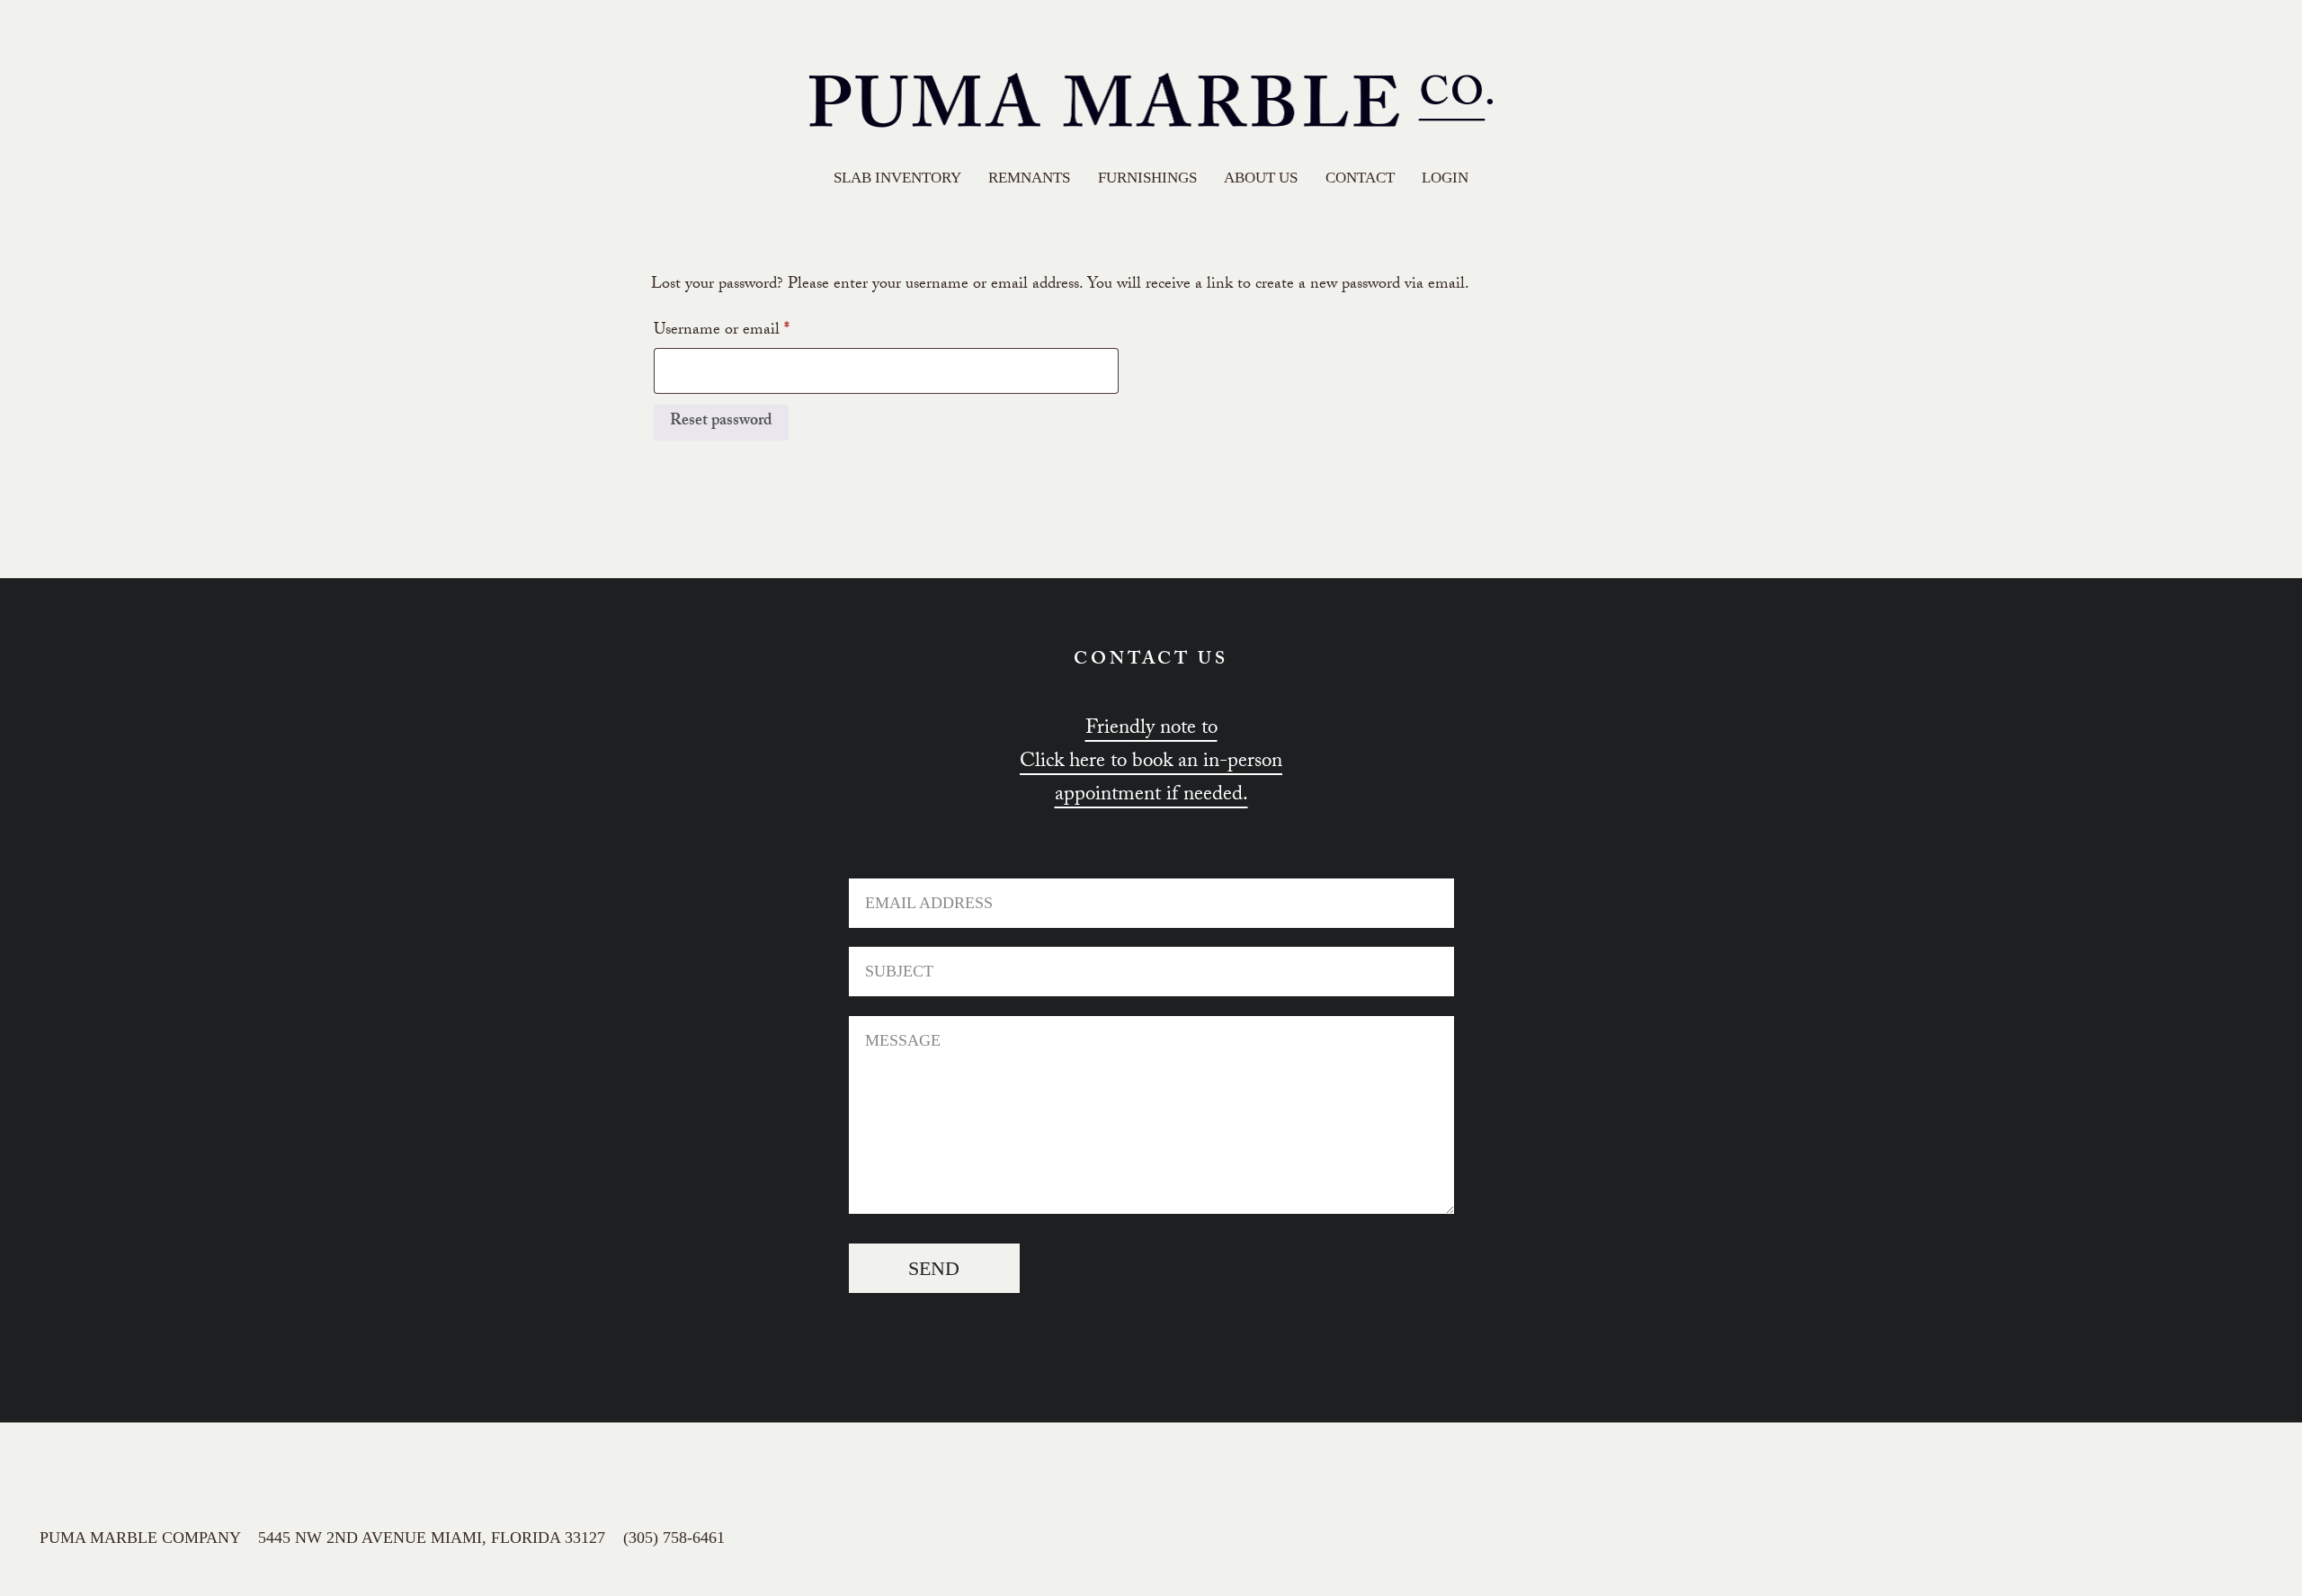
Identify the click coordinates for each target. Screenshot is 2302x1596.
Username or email (751, 331)
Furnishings (1147, 178)
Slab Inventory (897, 178)
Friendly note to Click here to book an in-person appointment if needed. (1151, 763)
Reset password (721, 422)
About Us (1261, 178)
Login (1445, 178)
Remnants (1029, 178)
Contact (1360, 178)
